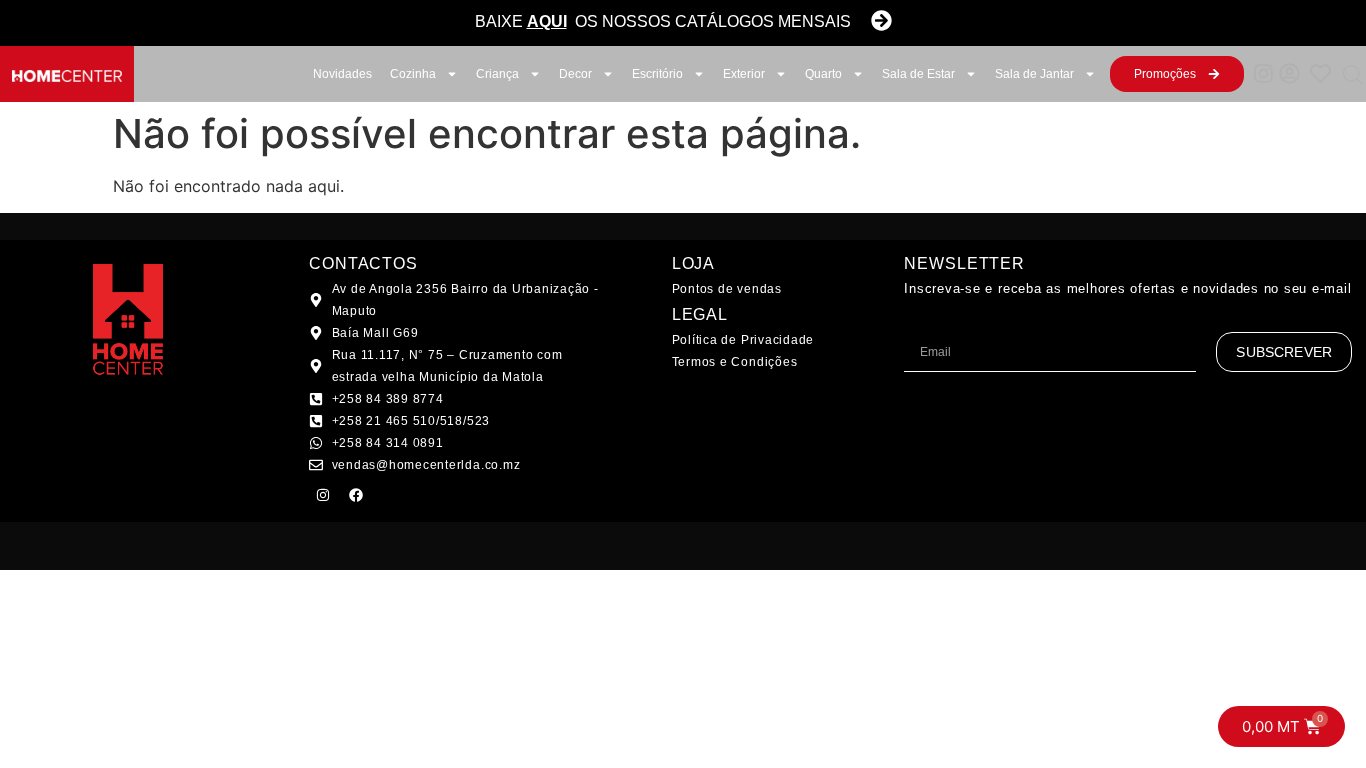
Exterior (744, 74)
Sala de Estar (918, 74)
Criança (497, 74)
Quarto (823, 74)
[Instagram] (323, 495)
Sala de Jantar (1034, 74)
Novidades (342, 74)
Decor (575, 74)
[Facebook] (356, 495)
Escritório (657, 74)
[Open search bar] (1353, 74)
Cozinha (413, 74)
